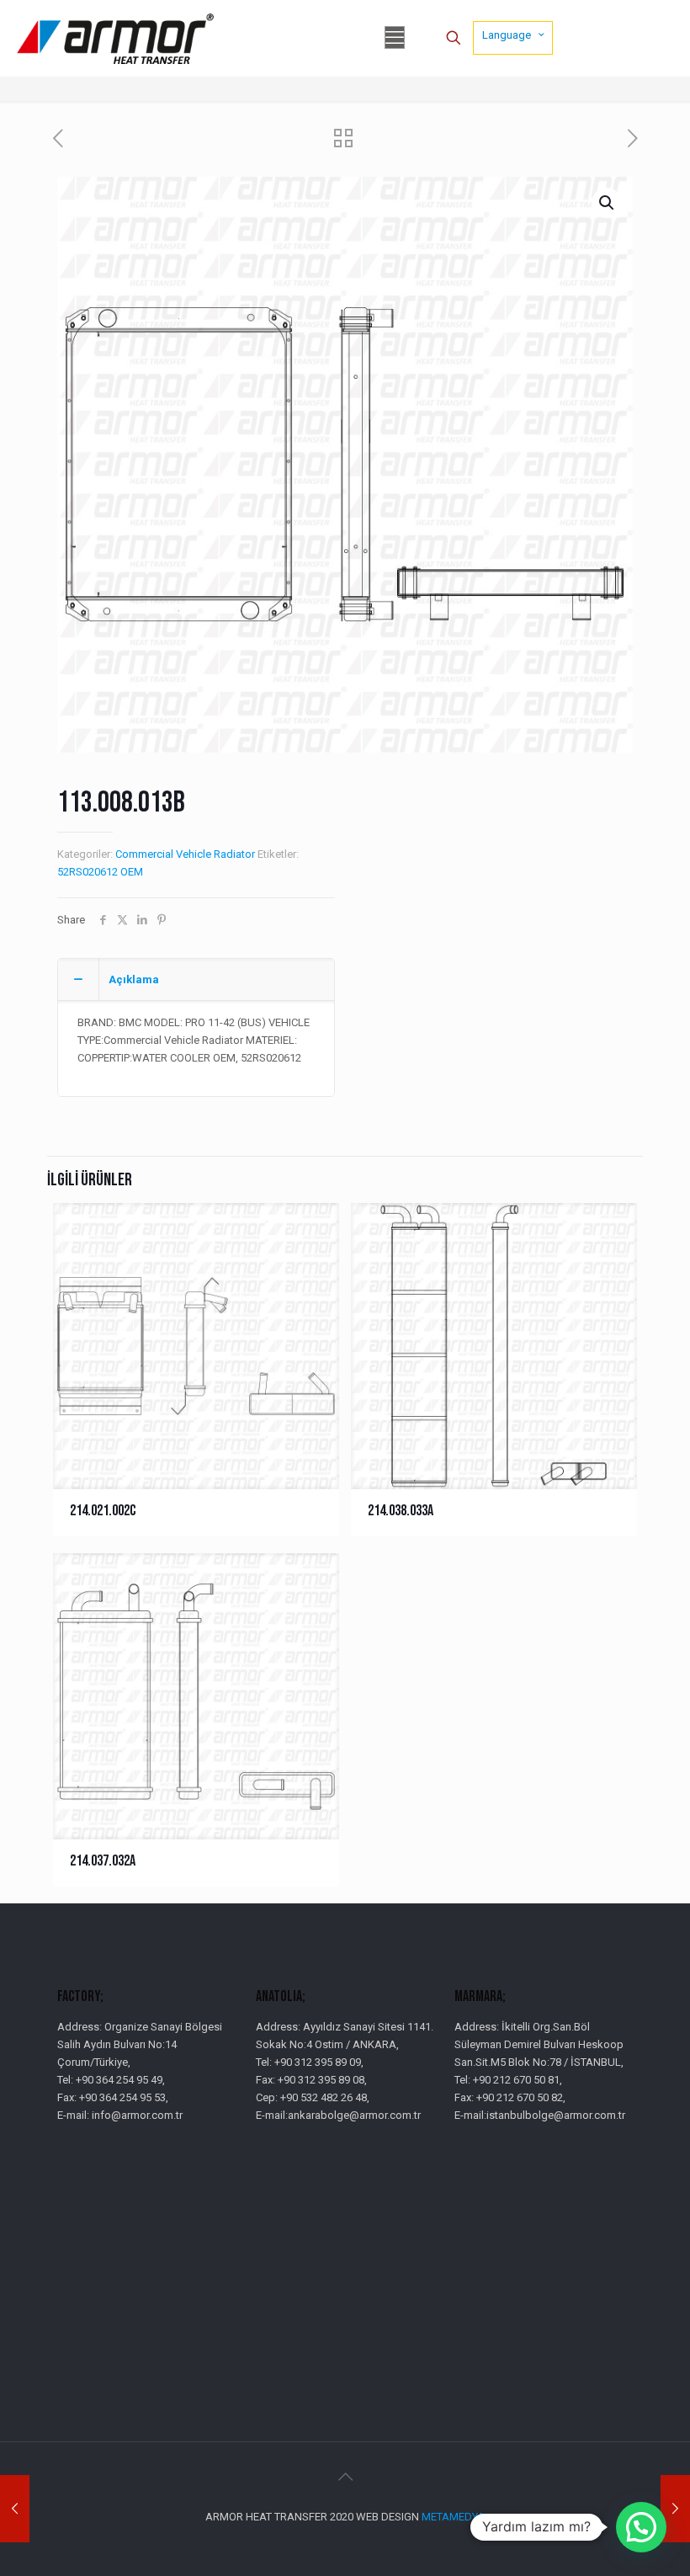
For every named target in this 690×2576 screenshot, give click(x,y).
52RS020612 (88, 872)
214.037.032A (103, 1861)
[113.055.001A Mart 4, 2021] (15, 2509)
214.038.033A (401, 1511)
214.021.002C (103, 1511)
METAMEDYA (453, 2517)
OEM (132, 872)
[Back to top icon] (345, 2477)
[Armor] (115, 38)
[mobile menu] (395, 38)
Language (507, 35)
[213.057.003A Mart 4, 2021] (675, 2509)
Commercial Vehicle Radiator (185, 854)
